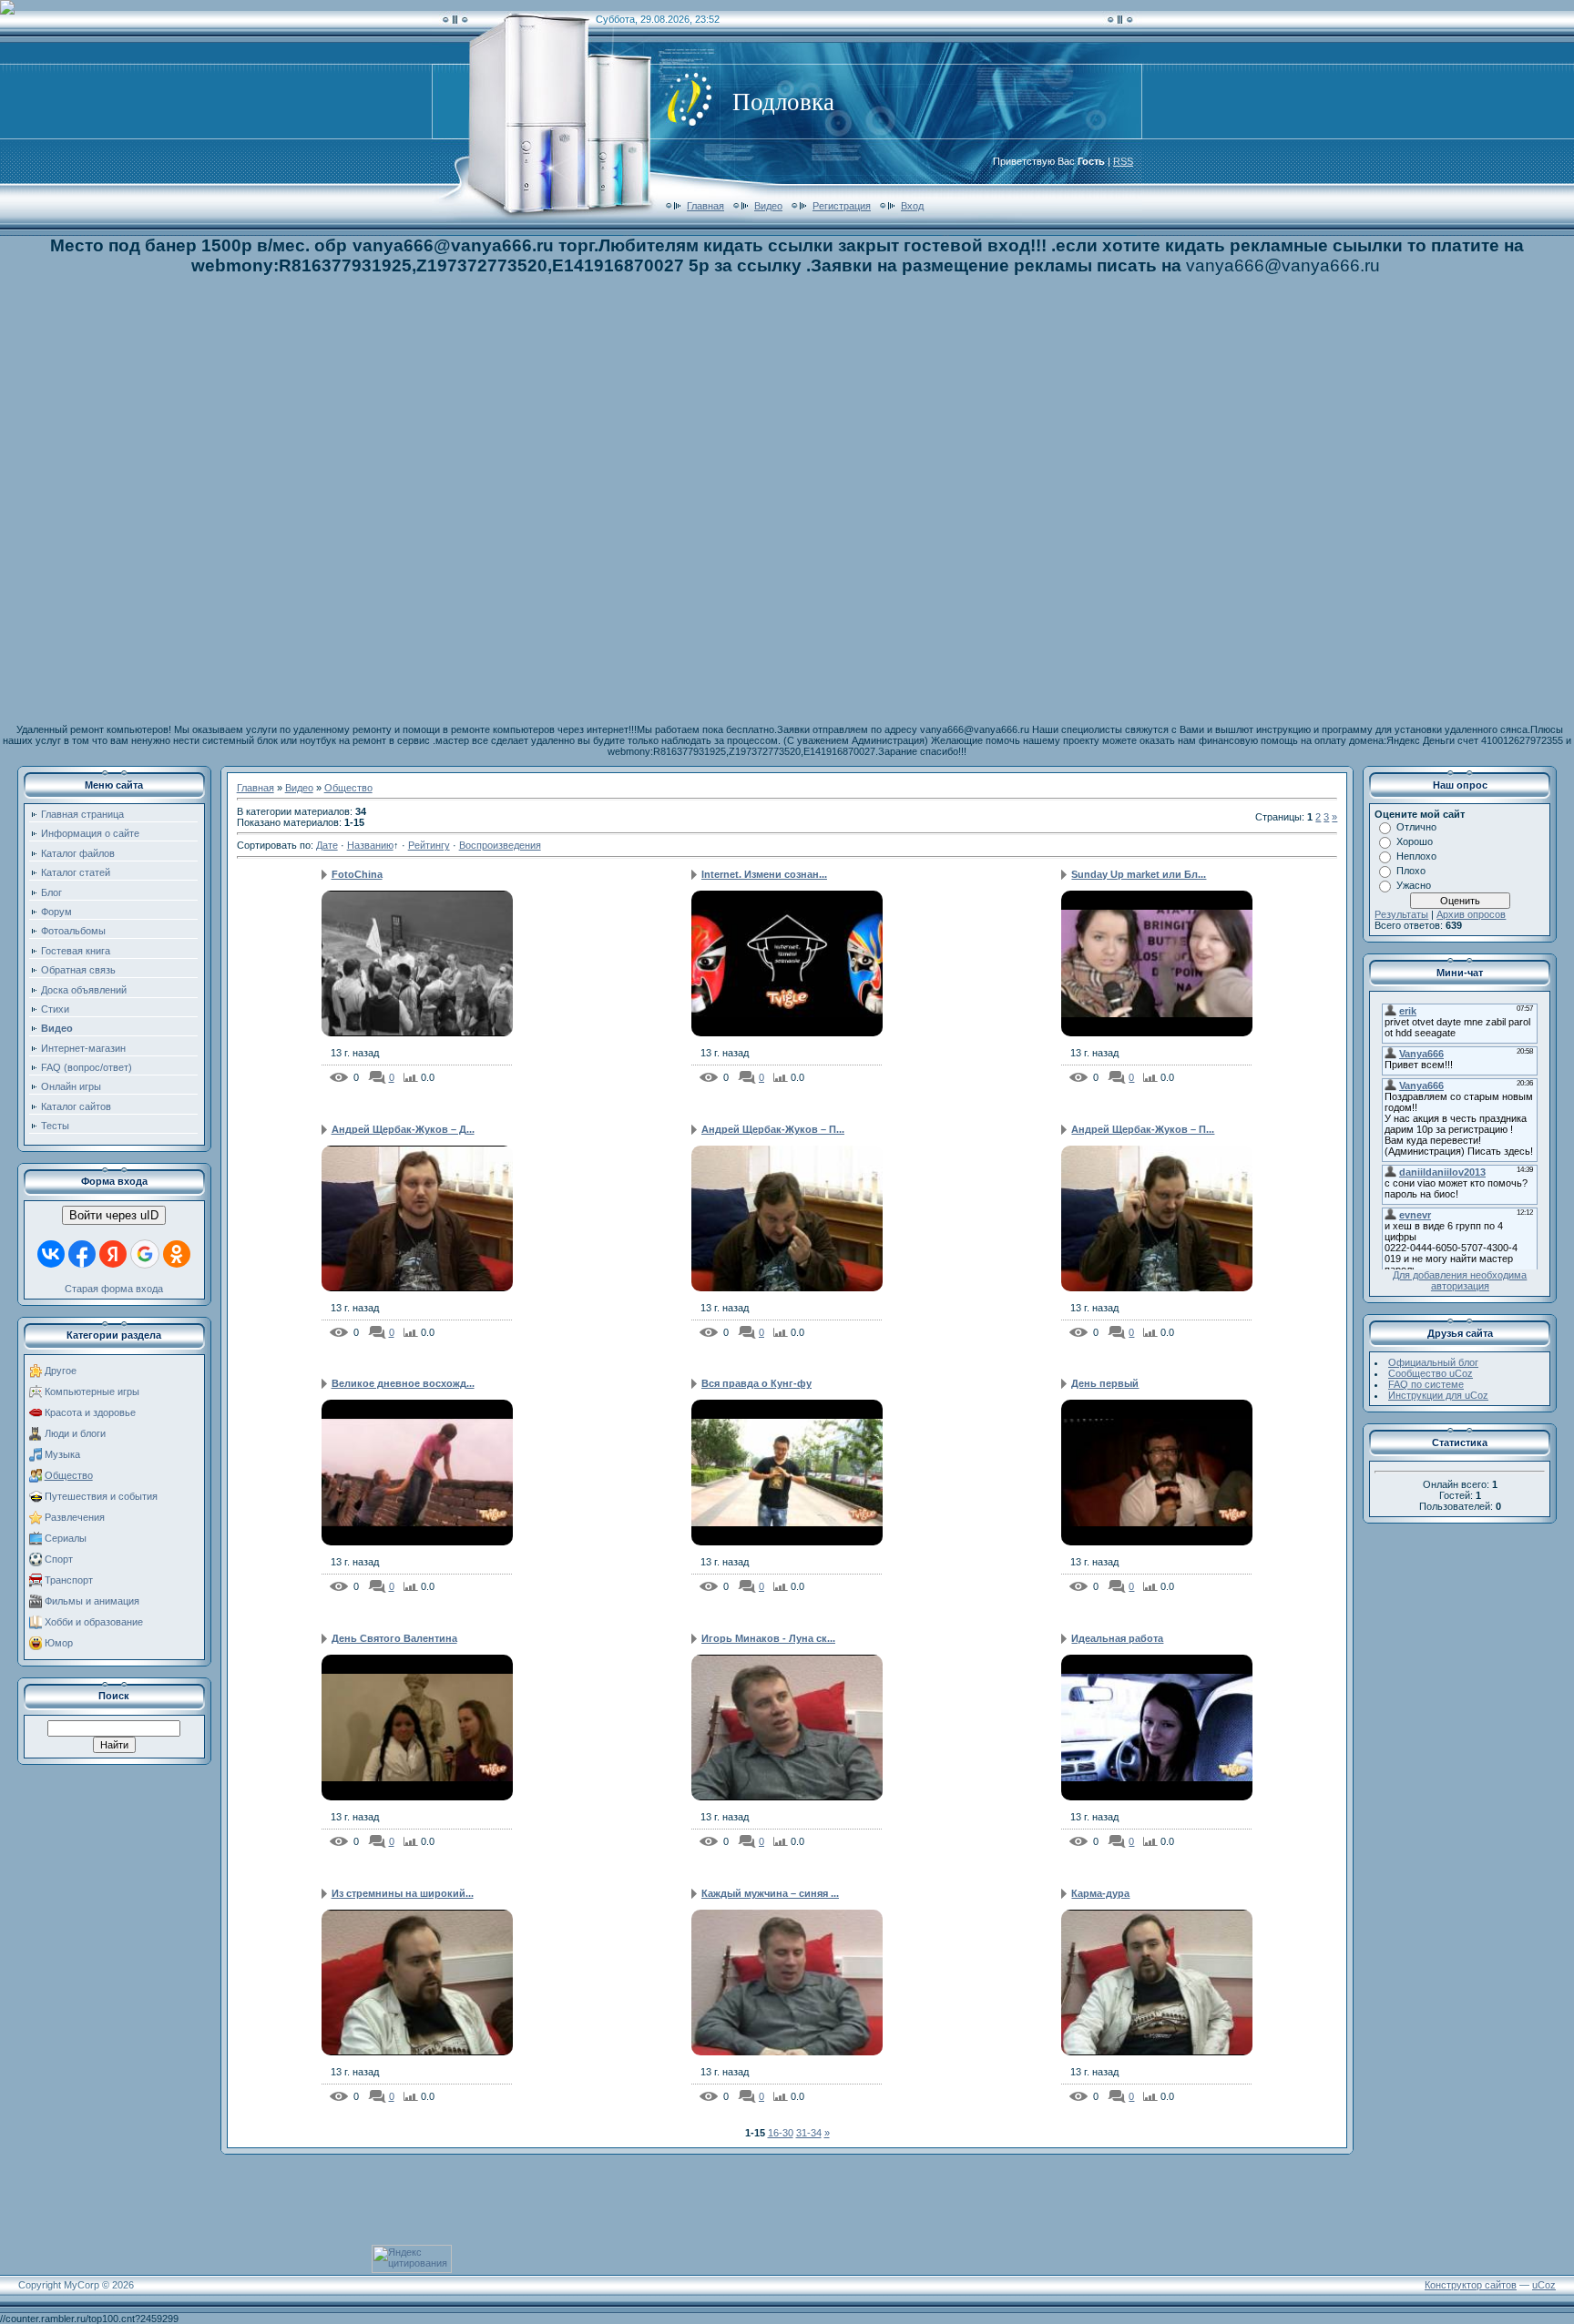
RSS (1123, 161)
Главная (705, 206)
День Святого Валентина (394, 1638)
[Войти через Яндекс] (113, 1254)
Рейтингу (429, 845)
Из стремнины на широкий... (403, 1893)
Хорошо (1415, 841)
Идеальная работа (1117, 1638)
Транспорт (69, 1580)
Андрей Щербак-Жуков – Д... (403, 1129)
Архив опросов (1471, 914)
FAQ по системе (1426, 1384)
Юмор (59, 1643)
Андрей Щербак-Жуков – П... (773, 1129)
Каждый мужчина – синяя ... (770, 1893)
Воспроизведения (500, 845)
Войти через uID (114, 1215)
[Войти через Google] (145, 1254)
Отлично (1416, 827)
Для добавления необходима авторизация (1460, 1280)
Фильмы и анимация (92, 1601)
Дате (327, 845)
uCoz (1544, 2285)
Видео (768, 206)
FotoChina (357, 874)
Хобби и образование (94, 1622)
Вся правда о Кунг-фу (756, 1383)
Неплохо (1416, 856)
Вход (912, 206)
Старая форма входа (114, 1289)
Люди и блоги (75, 1433)
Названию (370, 845)
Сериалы (66, 1538)
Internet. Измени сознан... (764, 874)
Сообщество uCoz (1431, 1373)
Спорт (59, 1559)
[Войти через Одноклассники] (177, 1254)
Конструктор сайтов (1471, 2285)
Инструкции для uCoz (1438, 1395)
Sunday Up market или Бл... (1139, 874)
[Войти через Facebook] (82, 1254)
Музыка (62, 1454)
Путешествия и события (101, 1496)
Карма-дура (1100, 1893)
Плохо (1411, 871)
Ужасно (1414, 885)
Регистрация (842, 206)
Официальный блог (1433, 1362)
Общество (69, 1475)
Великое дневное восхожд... (403, 1383)
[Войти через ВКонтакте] (51, 1254)
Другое (61, 1371)
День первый (1105, 1383)
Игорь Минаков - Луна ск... (768, 1638)
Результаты (1401, 914)
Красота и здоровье (90, 1412)
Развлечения (75, 1517)
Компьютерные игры (92, 1391)
